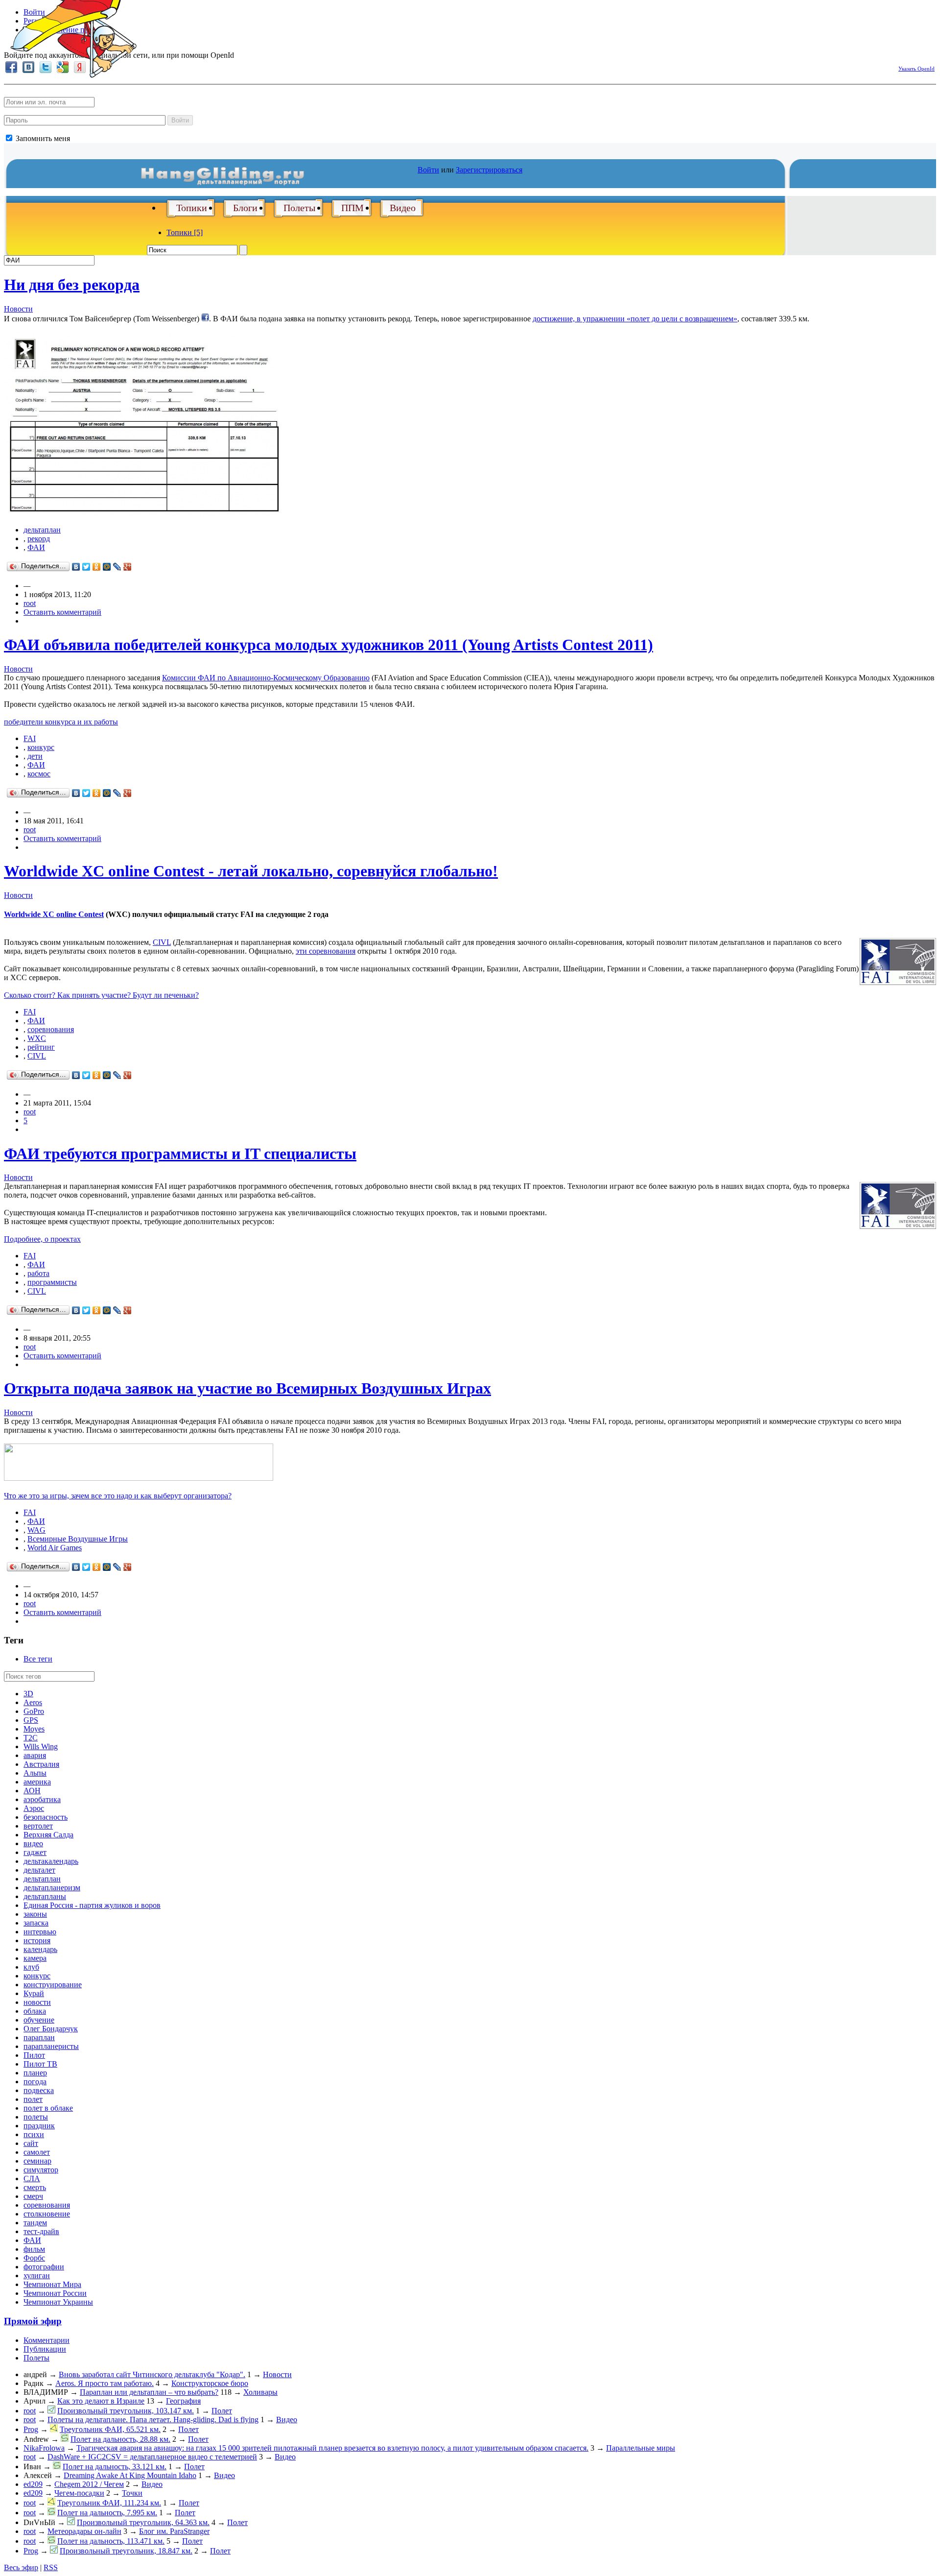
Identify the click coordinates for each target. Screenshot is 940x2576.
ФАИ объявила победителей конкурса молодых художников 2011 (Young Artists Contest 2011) (329, 645)
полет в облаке (48, 2108)
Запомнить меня (42, 138)
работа (38, 1273)
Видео (403, 208)
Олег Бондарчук (51, 2029)
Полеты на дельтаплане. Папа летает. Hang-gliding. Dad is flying (153, 2420)
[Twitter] (86, 567)
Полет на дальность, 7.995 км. (107, 2513)
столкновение (47, 2214)
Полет (222, 2411)
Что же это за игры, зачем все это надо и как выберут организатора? (118, 1496)
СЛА (32, 2179)
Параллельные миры (641, 2448)
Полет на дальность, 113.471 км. (111, 2541)
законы (35, 1914)
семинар (37, 2161)
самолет (37, 2152)
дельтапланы (45, 1896)
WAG (36, 1530)
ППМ (352, 208)
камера (35, 1958)
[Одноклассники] (97, 567)
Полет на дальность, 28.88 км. (120, 2439)
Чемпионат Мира (52, 2284)
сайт (31, 2143)
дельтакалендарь (51, 1861)
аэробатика (42, 1799)
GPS (31, 1720)
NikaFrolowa (44, 2448)
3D (28, 1694)
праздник (39, 2126)
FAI (30, 738)
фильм (34, 2249)
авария (35, 1755)
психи (34, 2134)
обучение (39, 2020)
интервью (40, 1932)
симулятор (41, 2170)
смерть (35, 2187)
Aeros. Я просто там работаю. (105, 2383)
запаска (36, 1923)
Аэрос (34, 1808)
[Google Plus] (128, 567)
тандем (35, 2223)
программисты (52, 1282)
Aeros (33, 1702)
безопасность (46, 1817)
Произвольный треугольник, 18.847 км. (126, 2551)
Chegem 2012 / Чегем (89, 2484)
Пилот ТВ (40, 2064)
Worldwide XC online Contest (54, 914)
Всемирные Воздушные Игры (78, 1539)
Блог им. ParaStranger (174, 2531)
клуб (31, 1967)
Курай (34, 1993)
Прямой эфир (33, 2321)
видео (33, 1843)
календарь (40, 1949)
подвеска (39, 2090)
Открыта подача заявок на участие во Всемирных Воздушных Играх (247, 1388)
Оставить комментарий (62, 612)
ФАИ (36, 547)
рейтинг (41, 1047)
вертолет (38, 1826)
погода (35, 2082)
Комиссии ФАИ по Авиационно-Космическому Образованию (266, 678)
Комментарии (47, 2340)
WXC (37, 1038)
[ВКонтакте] (76, 567)
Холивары (260, 2392)
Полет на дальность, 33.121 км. (115, 2467)
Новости (18, 309)
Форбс (34, 2258)
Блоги (245, 208)
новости (37, 2002)
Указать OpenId (916, 69)
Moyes (34, 1729)
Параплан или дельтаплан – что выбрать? (149, 2392)
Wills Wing (41, 1746)
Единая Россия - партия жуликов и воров (92, 1905)
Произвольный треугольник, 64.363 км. (143, 2522)
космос (39, 774)
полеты (36, 2117)
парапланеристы (51, 2046)
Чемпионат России (55, 2293)
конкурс (41, 747)
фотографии (44, 2267)
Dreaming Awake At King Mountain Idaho (130, 2475)
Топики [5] (185, 232)
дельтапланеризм (52, 1888)
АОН (32, 1791)
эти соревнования (326, 951)
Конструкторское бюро (210, 2383)
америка (37, 1782)
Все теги (38, 1659)
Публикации (45, 2349)
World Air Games (55, 1548)
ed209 (33, 2484)
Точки (132, 2493)
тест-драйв (41, 2231)
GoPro (34, 1711)
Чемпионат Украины (58, 2302)
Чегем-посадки (79, 2493)
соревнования (51, 1029)
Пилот (34, 2055)
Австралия (41, 1764)
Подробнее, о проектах (42, 1239)
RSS (51, 2567)
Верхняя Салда (48, 1835)
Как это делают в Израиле (101, 2401)
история (37, 1940)
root (30, 603)
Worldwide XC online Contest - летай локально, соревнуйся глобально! (251, 871)
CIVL (162, 942)
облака (35, 2011)
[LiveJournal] (117, 567)
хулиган (37, 2275)
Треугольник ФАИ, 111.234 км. (109, 2503)
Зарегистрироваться (489, 170)
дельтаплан (42, 530)
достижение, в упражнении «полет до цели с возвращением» (635, 319)
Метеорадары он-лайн (84, 2531)
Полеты (299, 208)
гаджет (35, 1852)
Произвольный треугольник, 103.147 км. (126, 2411)
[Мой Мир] (107, 567)
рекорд (39, 539)
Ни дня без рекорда (72, 285)
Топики (192, 208)
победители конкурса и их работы (61, 722)
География (183, 2401)
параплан (39, 2037)
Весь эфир (21, 2567)
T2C (31, 1738)
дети (35, 756)
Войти (180, 120)
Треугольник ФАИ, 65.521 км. (110, 2429)
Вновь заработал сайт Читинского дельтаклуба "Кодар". (152, 2374)
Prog (31, 2429)
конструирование (53, 1985)
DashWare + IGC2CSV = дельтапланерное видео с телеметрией (152, 2457)
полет (33, 2099)
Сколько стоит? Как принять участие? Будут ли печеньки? (101, 995)
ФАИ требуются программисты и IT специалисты (180, 1154)
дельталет (39, 1870)
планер (35, 2073)
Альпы (35, 1773)
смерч (33, 2196)
